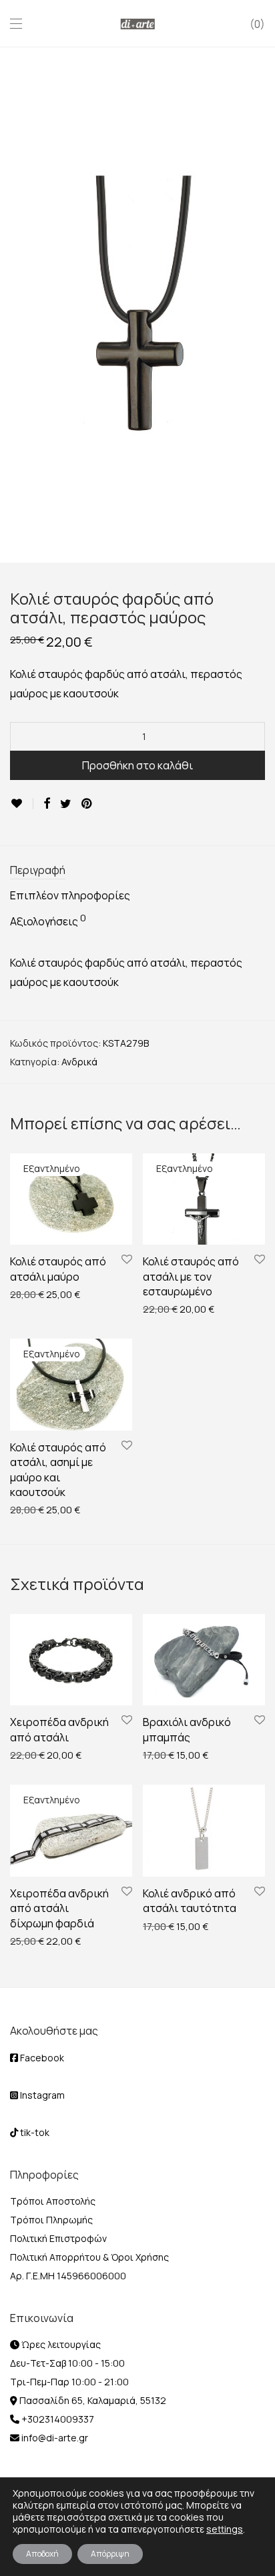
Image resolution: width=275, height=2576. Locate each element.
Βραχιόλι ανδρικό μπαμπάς (187, 1729)
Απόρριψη (110, 2554)
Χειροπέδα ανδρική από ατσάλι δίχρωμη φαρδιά (59, 1908)
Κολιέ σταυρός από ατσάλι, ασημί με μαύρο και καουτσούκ (58, 1470)
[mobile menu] (16, 24)
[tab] (137, 871)
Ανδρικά (79, 1062)
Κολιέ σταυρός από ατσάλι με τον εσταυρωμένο (191, 1276)
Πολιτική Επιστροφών (58, 2238)
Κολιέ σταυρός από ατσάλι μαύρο (58, 1269)
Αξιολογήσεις (48, 921)
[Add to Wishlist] (22, 804)
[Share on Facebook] (47, 804)
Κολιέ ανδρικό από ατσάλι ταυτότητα (190, 1901)
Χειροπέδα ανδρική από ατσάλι (59, 1729)
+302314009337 (57, 2419)
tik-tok (34, 2132)
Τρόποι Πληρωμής (51, 2220)
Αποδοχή (42, 2554)
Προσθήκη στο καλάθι (137, 765)
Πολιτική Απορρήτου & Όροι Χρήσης (89, 2257)
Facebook (41, 2058)
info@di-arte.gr (54, 2438)
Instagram (41, 2095)
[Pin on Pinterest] (87, 804)
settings (225, 2529)
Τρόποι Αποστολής (53, 2201)
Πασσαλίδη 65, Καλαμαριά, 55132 (92, 2400)
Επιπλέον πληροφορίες (70, 895)
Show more (28, 1294)
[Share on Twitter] (66, 804)
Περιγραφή (38, 870)
